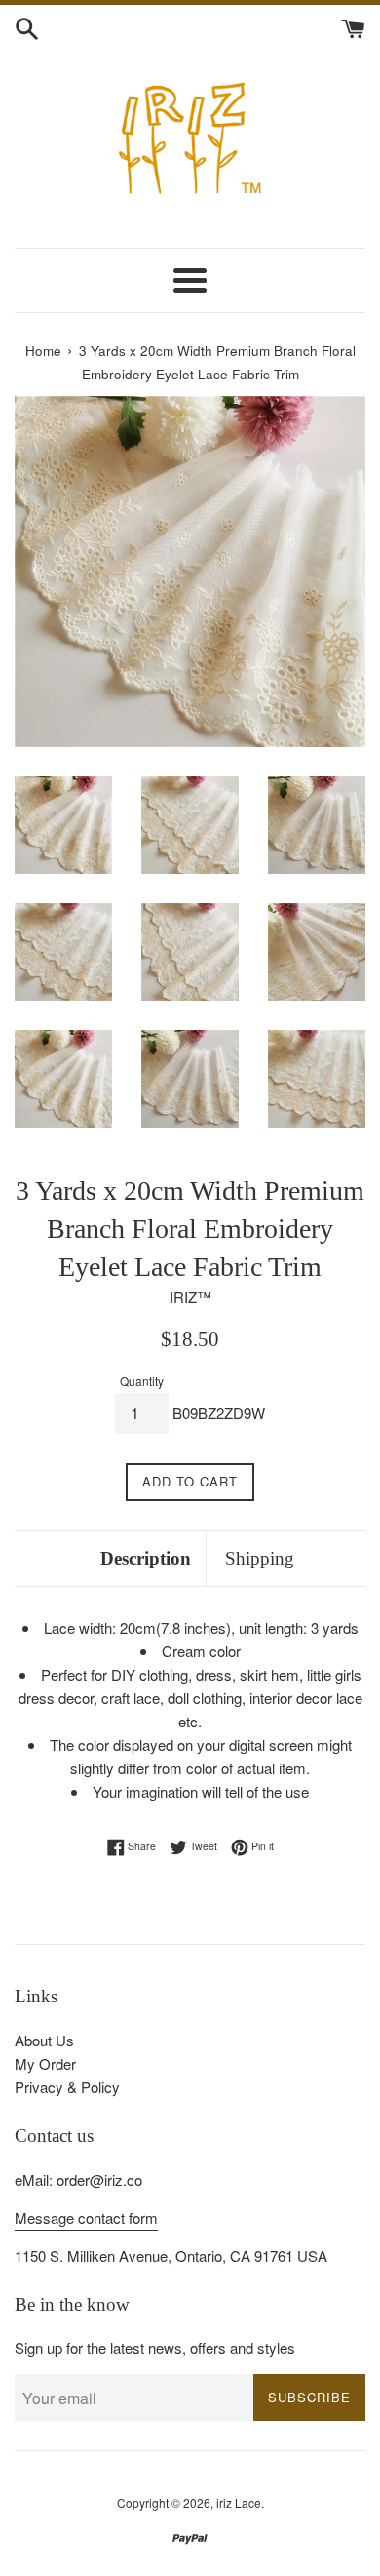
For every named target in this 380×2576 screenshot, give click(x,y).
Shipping (260, 1558)
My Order (45, 2063)
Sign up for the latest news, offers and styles (155, 2347)
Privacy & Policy (67, 2087)
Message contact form (86, 2218)
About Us (44, 2040)
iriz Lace (239, 2502)
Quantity (142, 1381)
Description (146, 1558)
